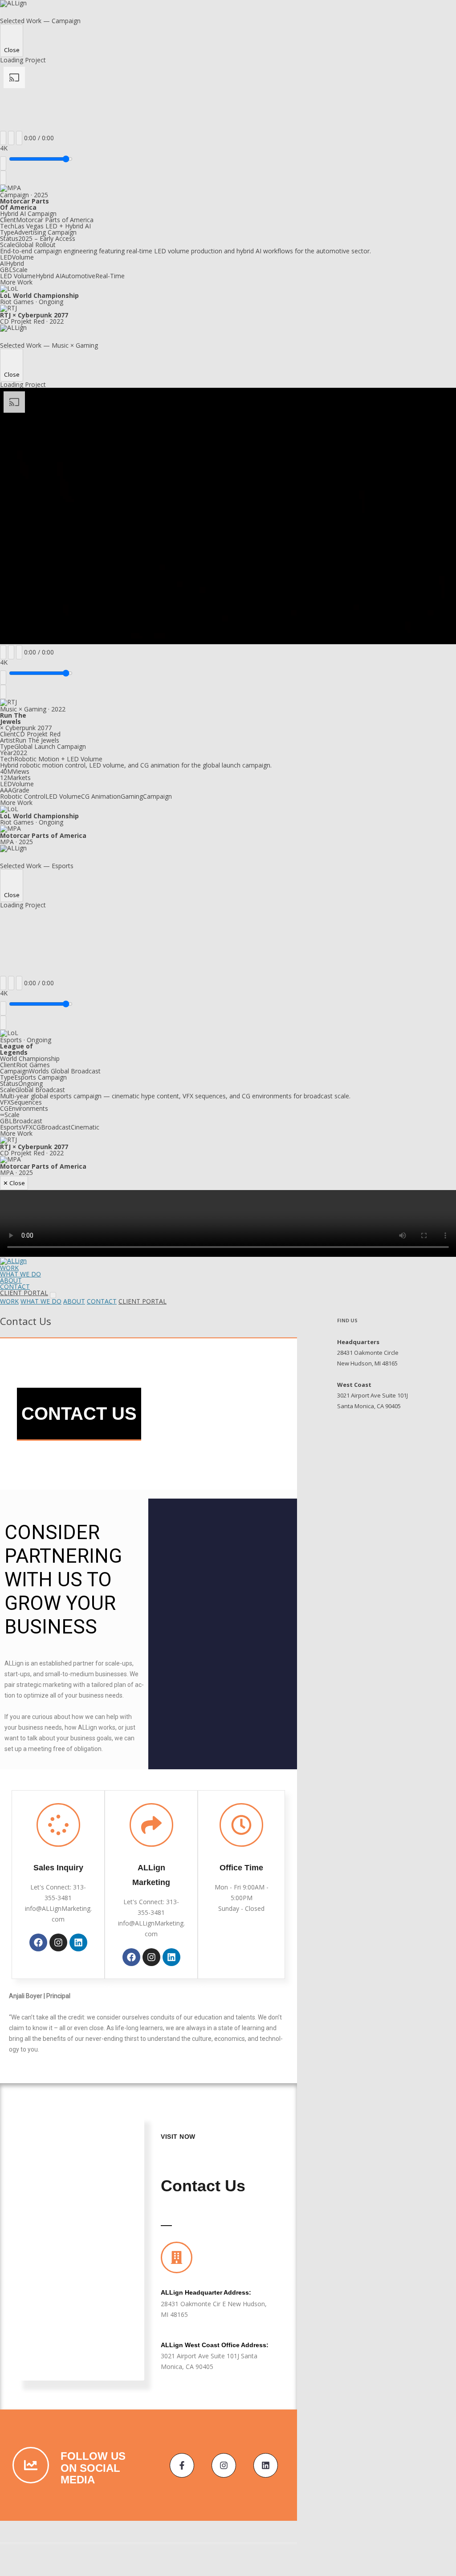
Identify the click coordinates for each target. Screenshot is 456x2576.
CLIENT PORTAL (24, 1293)
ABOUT (11, 1280)
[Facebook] (38, 1942)
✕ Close (14, 1183)
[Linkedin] (78, 1942)
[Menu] (53, 1295)
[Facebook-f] (182, 2465)
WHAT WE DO (20, 1274)
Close (12, 50)
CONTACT (15, 1286)
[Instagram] (58, 1942)
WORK (9, 1268)
